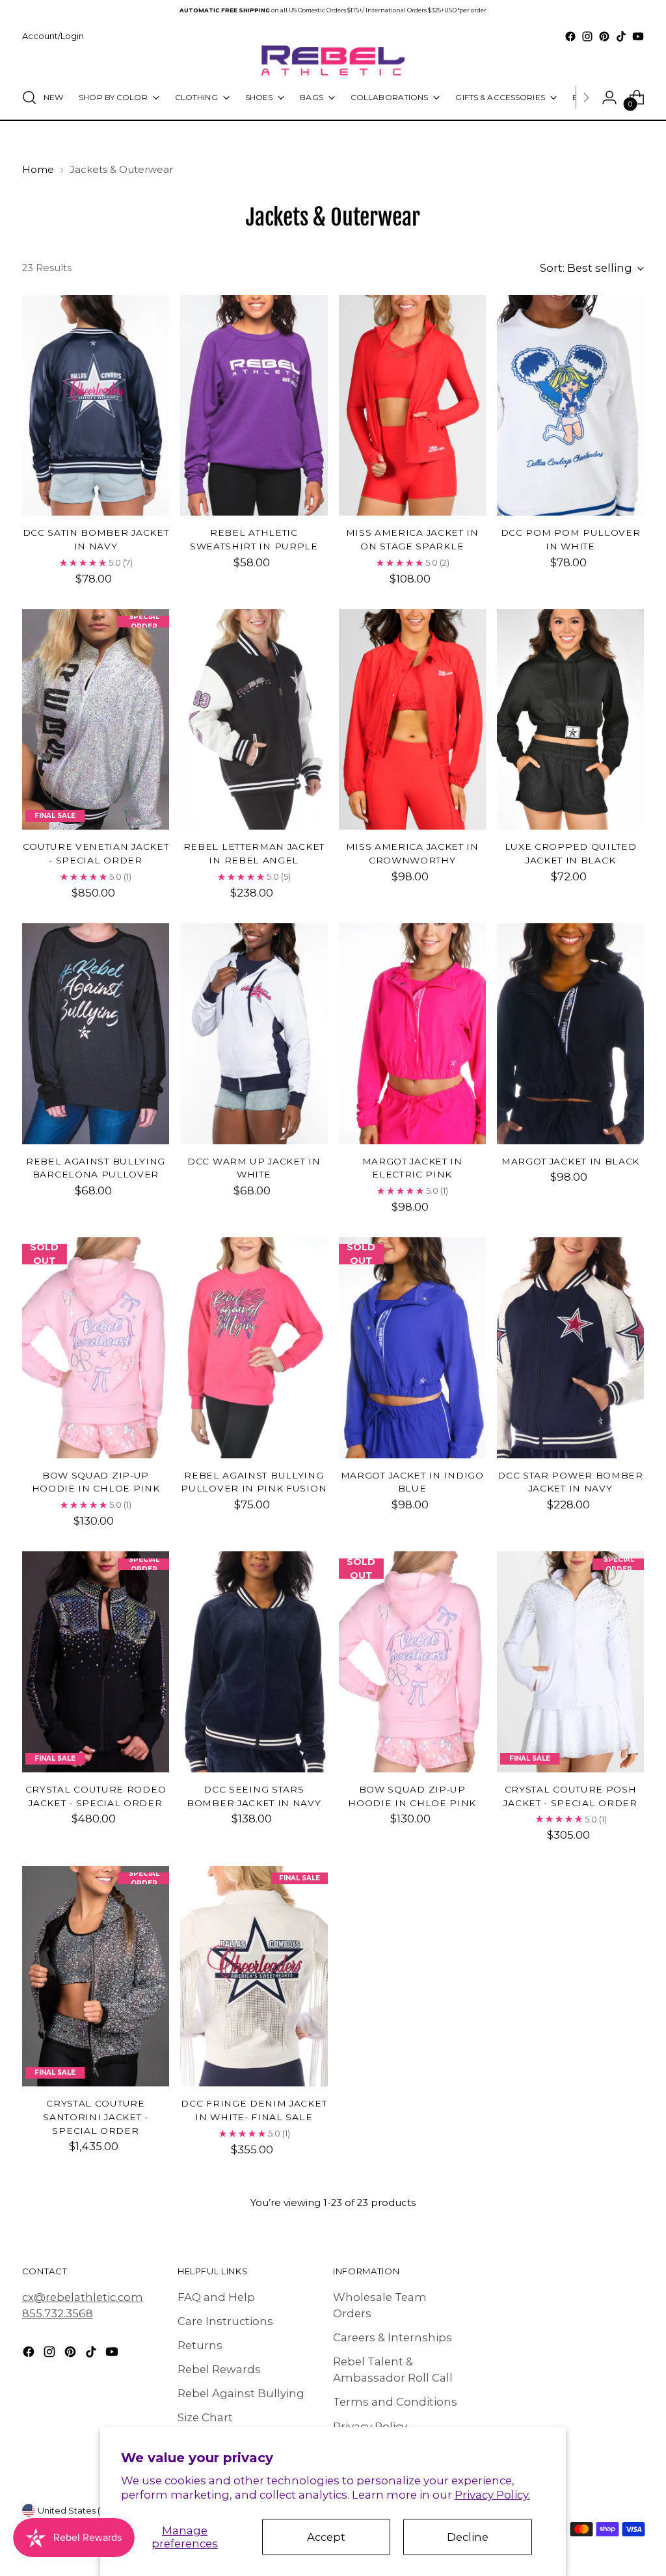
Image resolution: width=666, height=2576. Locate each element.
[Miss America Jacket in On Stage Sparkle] (412, 406)
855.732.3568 (58, 2313)
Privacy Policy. (492, 2495)
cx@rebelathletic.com (83, 2297)
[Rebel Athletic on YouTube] (638, 36)
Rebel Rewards (219, 2369)
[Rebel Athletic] (333, 60)
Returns (200, 2345)
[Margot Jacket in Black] (570, 1034)
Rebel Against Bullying (241, 2393)
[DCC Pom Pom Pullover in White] (570, 406)
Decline (468, 2537)
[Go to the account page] (609, 98)
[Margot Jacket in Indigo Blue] (412, 1348)
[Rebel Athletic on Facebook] (570, 36)
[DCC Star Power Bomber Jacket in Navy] (570, 1348)
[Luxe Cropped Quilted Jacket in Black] (570, 720)
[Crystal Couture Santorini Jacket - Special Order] (96, 1977)
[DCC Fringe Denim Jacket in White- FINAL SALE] (254, 1977)
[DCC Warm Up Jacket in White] (254, 1034)
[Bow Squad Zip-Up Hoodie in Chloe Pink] (96, 1348)
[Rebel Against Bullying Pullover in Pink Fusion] (254, 1348)
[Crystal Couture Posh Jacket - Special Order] (570, 1662)
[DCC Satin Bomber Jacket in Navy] (96, 406)
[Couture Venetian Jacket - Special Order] (96, 720)
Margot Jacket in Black (570, 1161)
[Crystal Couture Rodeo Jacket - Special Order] (96, 1662)
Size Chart (205, 2417)
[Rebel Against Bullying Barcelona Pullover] (96, 1034)
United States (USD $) (84, 2510)
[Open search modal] (29, 98)
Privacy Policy (370, 2426)
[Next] (586, 98)
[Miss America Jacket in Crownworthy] (412, 720)
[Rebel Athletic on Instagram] (587, 36)
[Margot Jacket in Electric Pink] (412, 1034)
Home (38, 170)
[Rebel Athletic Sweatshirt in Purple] (254, 406)
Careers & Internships (393, 2337)
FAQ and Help (216, 2297)
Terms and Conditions (395, 2402)
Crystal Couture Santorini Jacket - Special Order (95, 2117)
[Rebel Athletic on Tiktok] (621, 36)
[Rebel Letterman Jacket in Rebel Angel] (254, 720)
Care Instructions (225, 2321)
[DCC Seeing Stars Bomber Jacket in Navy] (254, 1662)
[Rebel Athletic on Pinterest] (604, 36)
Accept (326, 2537)
